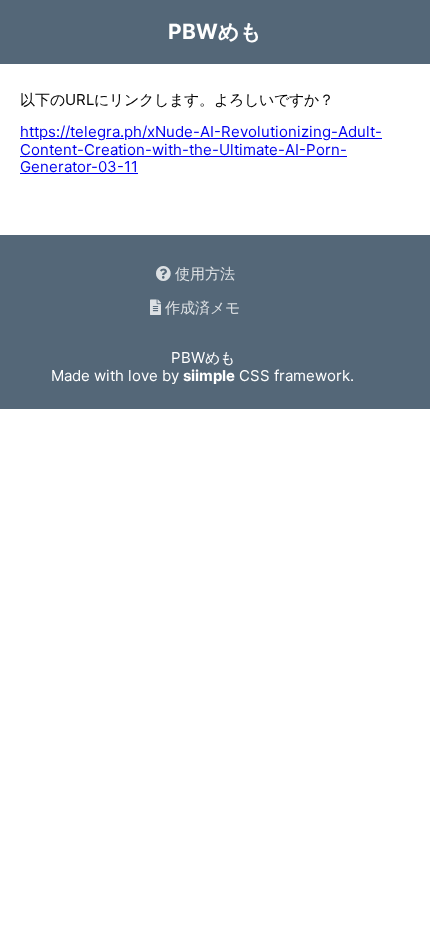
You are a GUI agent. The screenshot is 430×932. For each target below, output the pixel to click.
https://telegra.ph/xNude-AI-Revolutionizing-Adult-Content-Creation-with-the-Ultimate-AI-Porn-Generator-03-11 (201, 149)
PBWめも (215, 31)
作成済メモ (200, 307)
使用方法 (203, 273)
